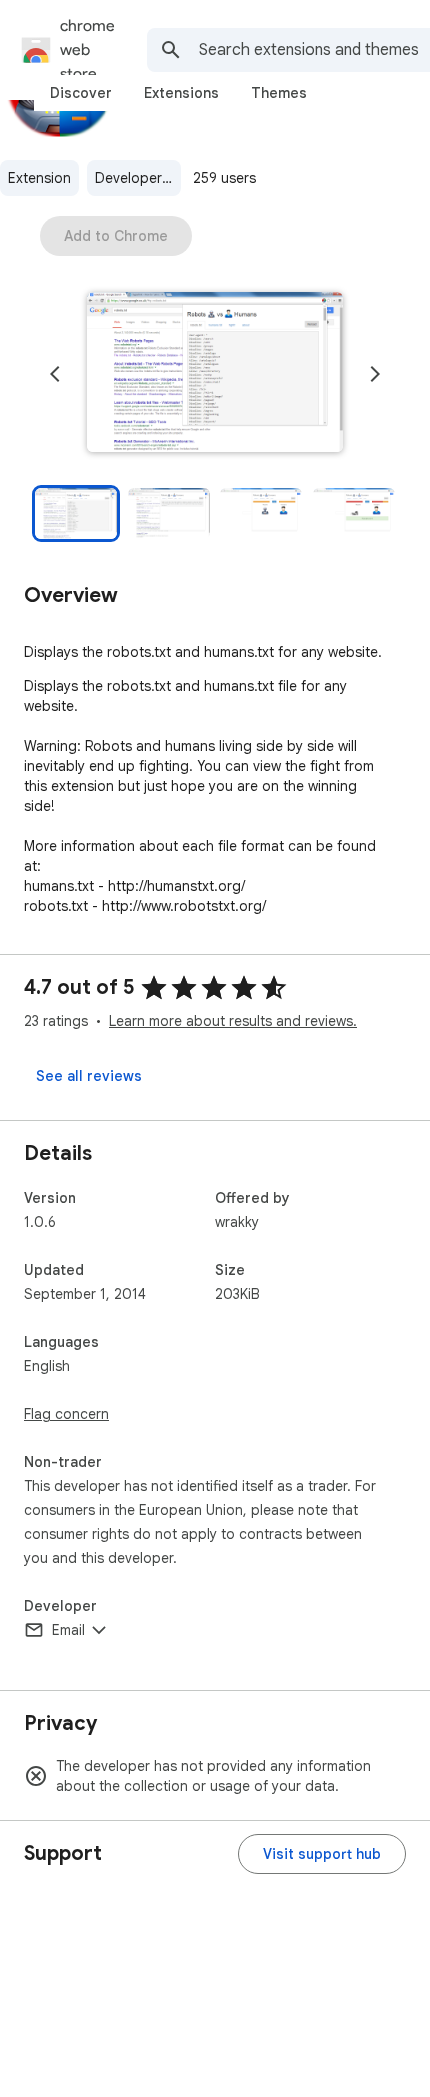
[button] (215, 374)
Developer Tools (138, 178)
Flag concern (66, 1414)
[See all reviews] (89, 1076)
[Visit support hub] (322, 1854)
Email (68, 1630)
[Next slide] (375, 374)
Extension (39, 178)
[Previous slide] (55, 374)
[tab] (81, 93)
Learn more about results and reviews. (233, 1021)
